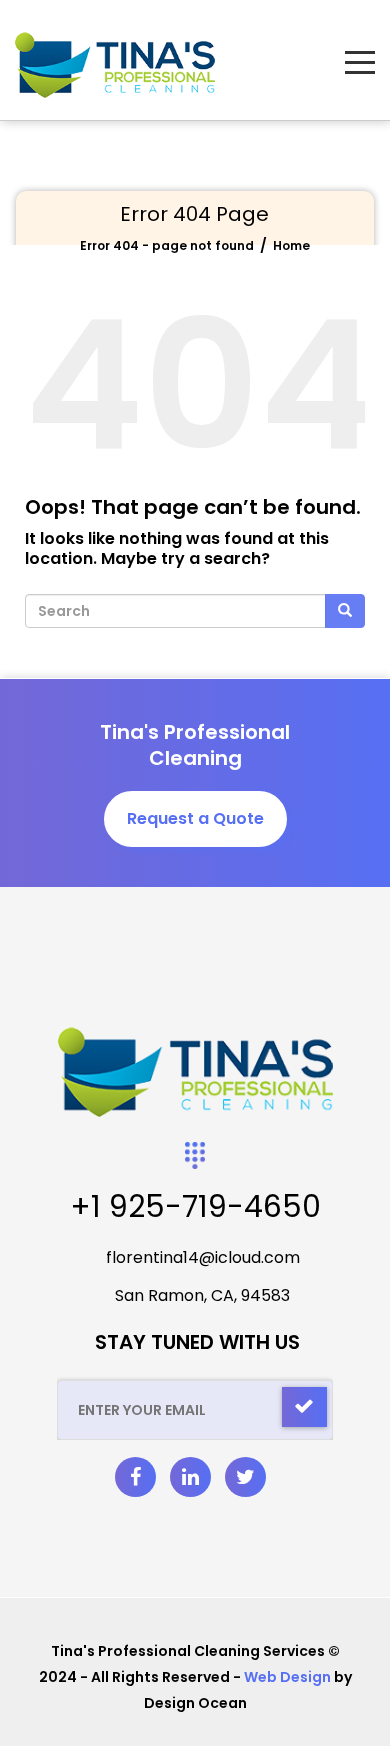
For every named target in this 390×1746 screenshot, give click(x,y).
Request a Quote (195, 818)
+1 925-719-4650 (195, 1206)
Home (291, 245)
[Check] (304, 1407)
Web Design (287, 1677)
